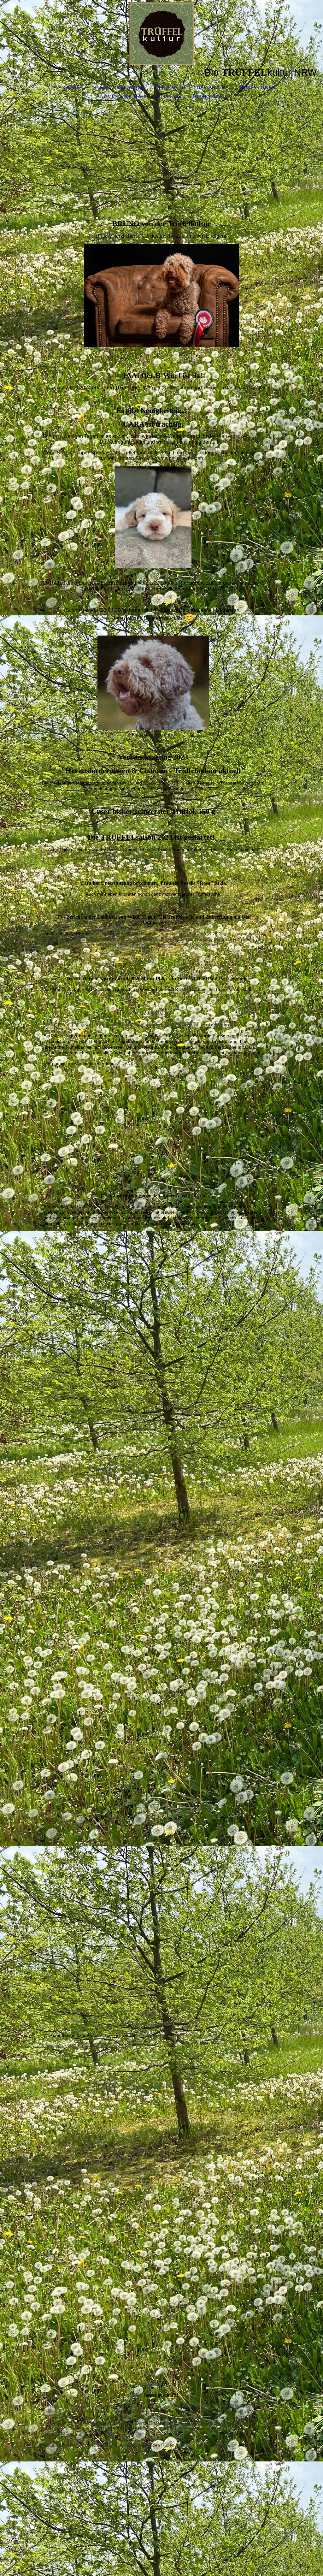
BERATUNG (131, 88)
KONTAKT (170, 96)
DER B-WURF (212, 88)
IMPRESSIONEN (257, 88)
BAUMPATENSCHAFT (122, 96)
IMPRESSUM (207, 96)
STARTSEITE (68, 88)
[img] (161, 33)
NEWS (100, 88)
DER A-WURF (171, 88)
